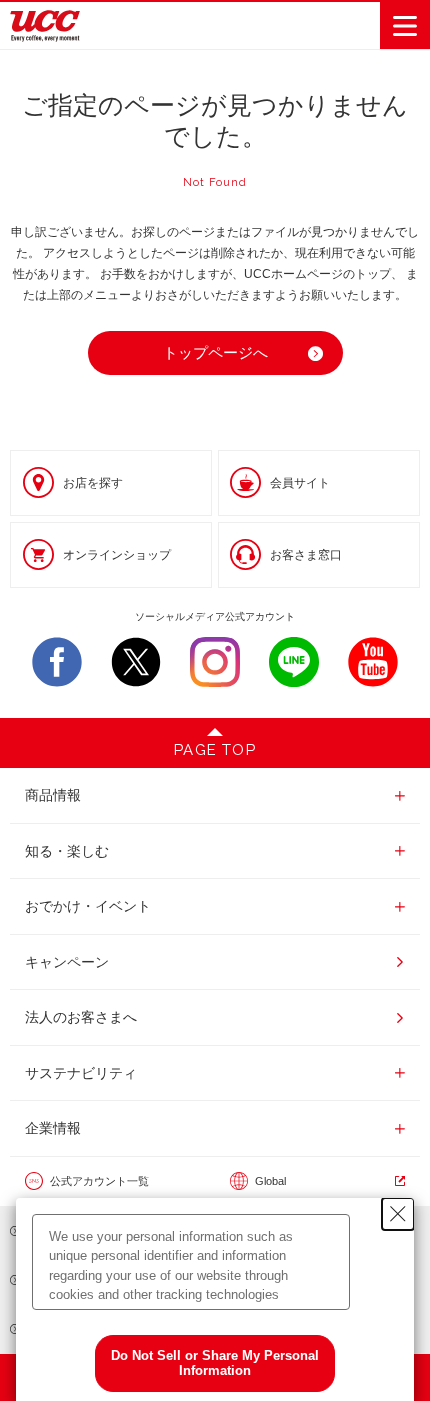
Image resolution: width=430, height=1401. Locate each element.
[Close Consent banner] (398, 1214)
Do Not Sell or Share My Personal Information (215, 1363)
